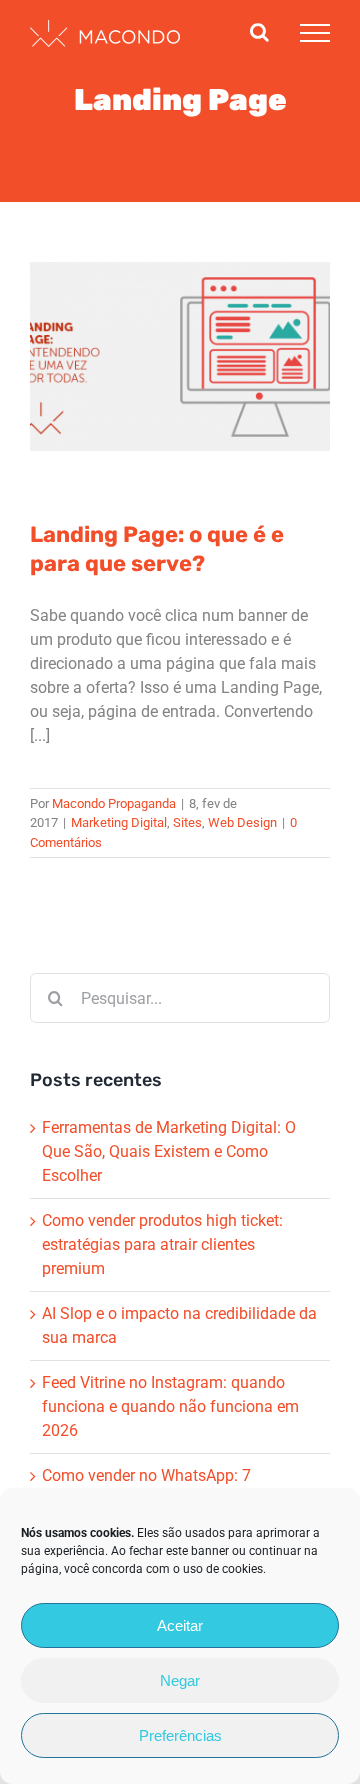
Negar (180, 1680)
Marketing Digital (125, 387)
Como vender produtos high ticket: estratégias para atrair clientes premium (162, 1244)
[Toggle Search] (259, 32)
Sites (193, 387)
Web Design (248, 387)
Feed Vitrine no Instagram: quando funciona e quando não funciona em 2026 (170, 1406)
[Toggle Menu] (315, 33)
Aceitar (180, 1625)
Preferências (180, 1735)
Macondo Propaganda (114, 803)
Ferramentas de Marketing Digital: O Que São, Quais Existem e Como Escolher (169, 1151)
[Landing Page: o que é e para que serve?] (180, 356)
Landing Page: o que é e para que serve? (157, 549)
